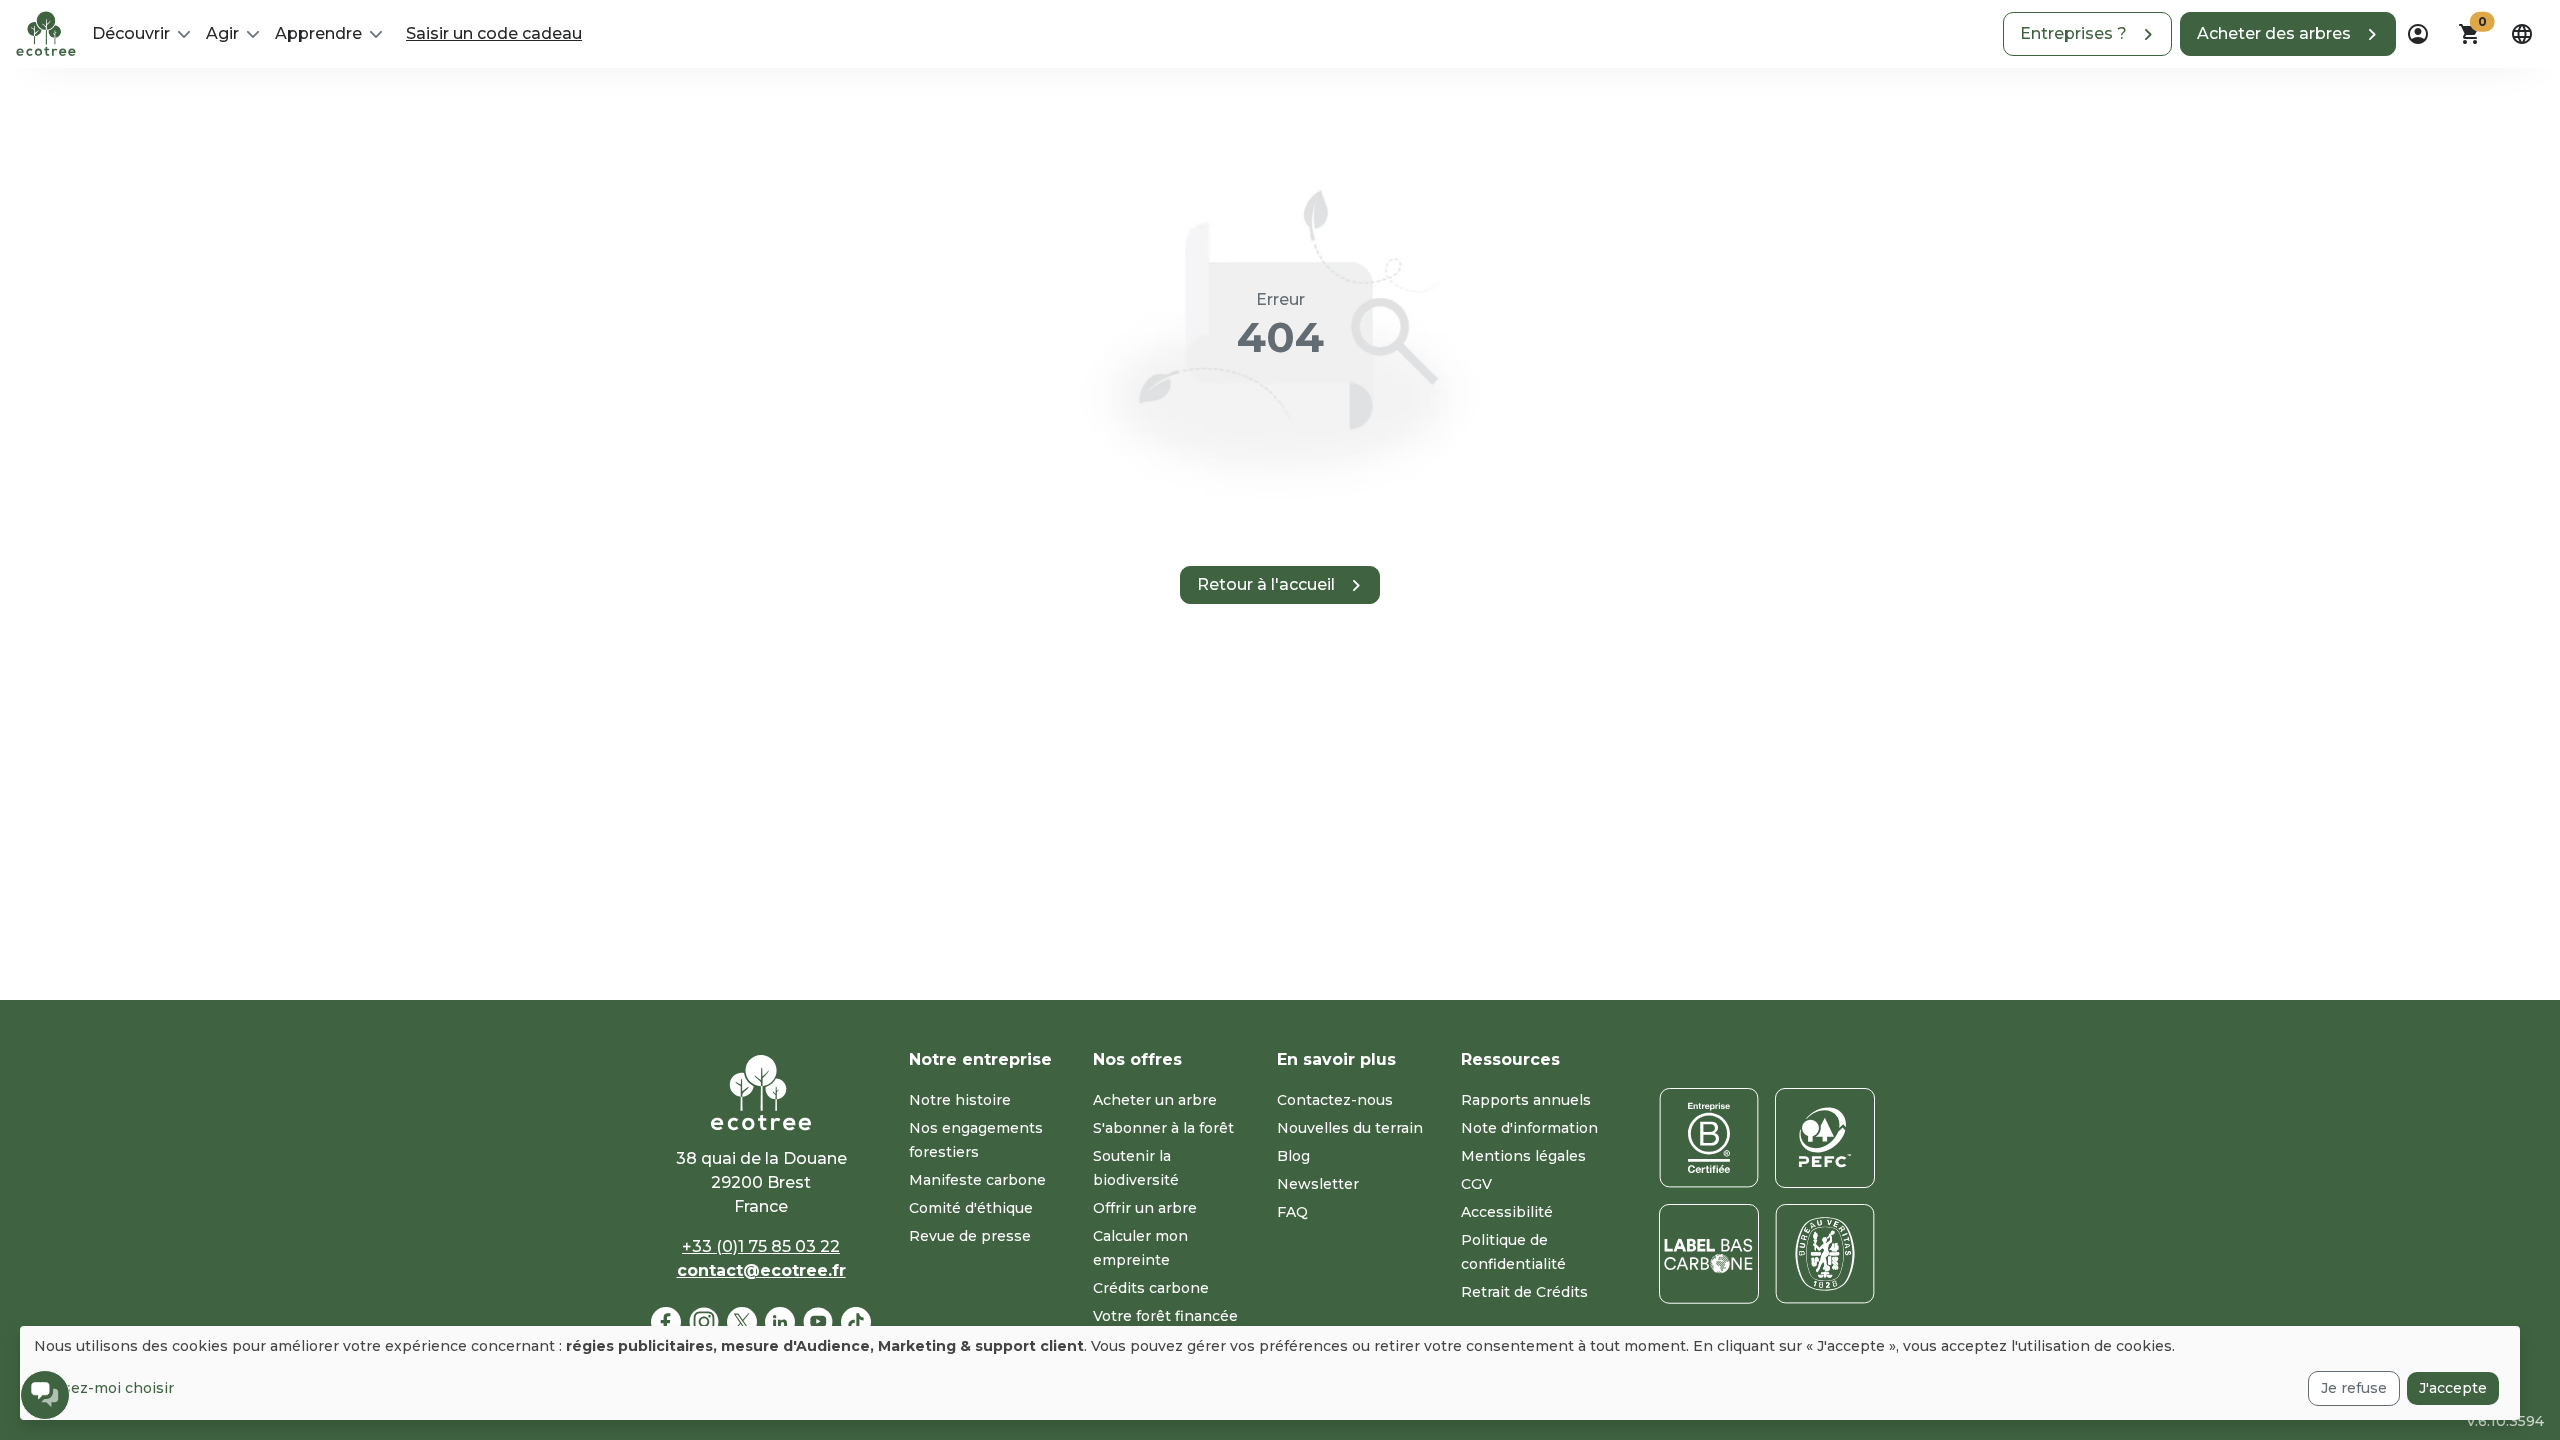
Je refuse (2354, 1388)
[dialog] (1270, 1373)
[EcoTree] (46, 32)
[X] (742, 1322)
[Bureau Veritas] (1825, 1254)
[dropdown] (2418, 34)
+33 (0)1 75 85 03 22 (761, 1246)
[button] (2087, 34)
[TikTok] (856, 1322)
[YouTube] (818, 1322)
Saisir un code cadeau (494, 33)
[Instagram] (704, 1322)
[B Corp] (1709, 1138)
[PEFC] (1825, 1138)
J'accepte (2453, 1388)
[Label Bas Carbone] (1709, 1254)
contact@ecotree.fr (761, 1270)
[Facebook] (666, 1322)
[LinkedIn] (780, 1322)
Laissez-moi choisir (104, 1388)
